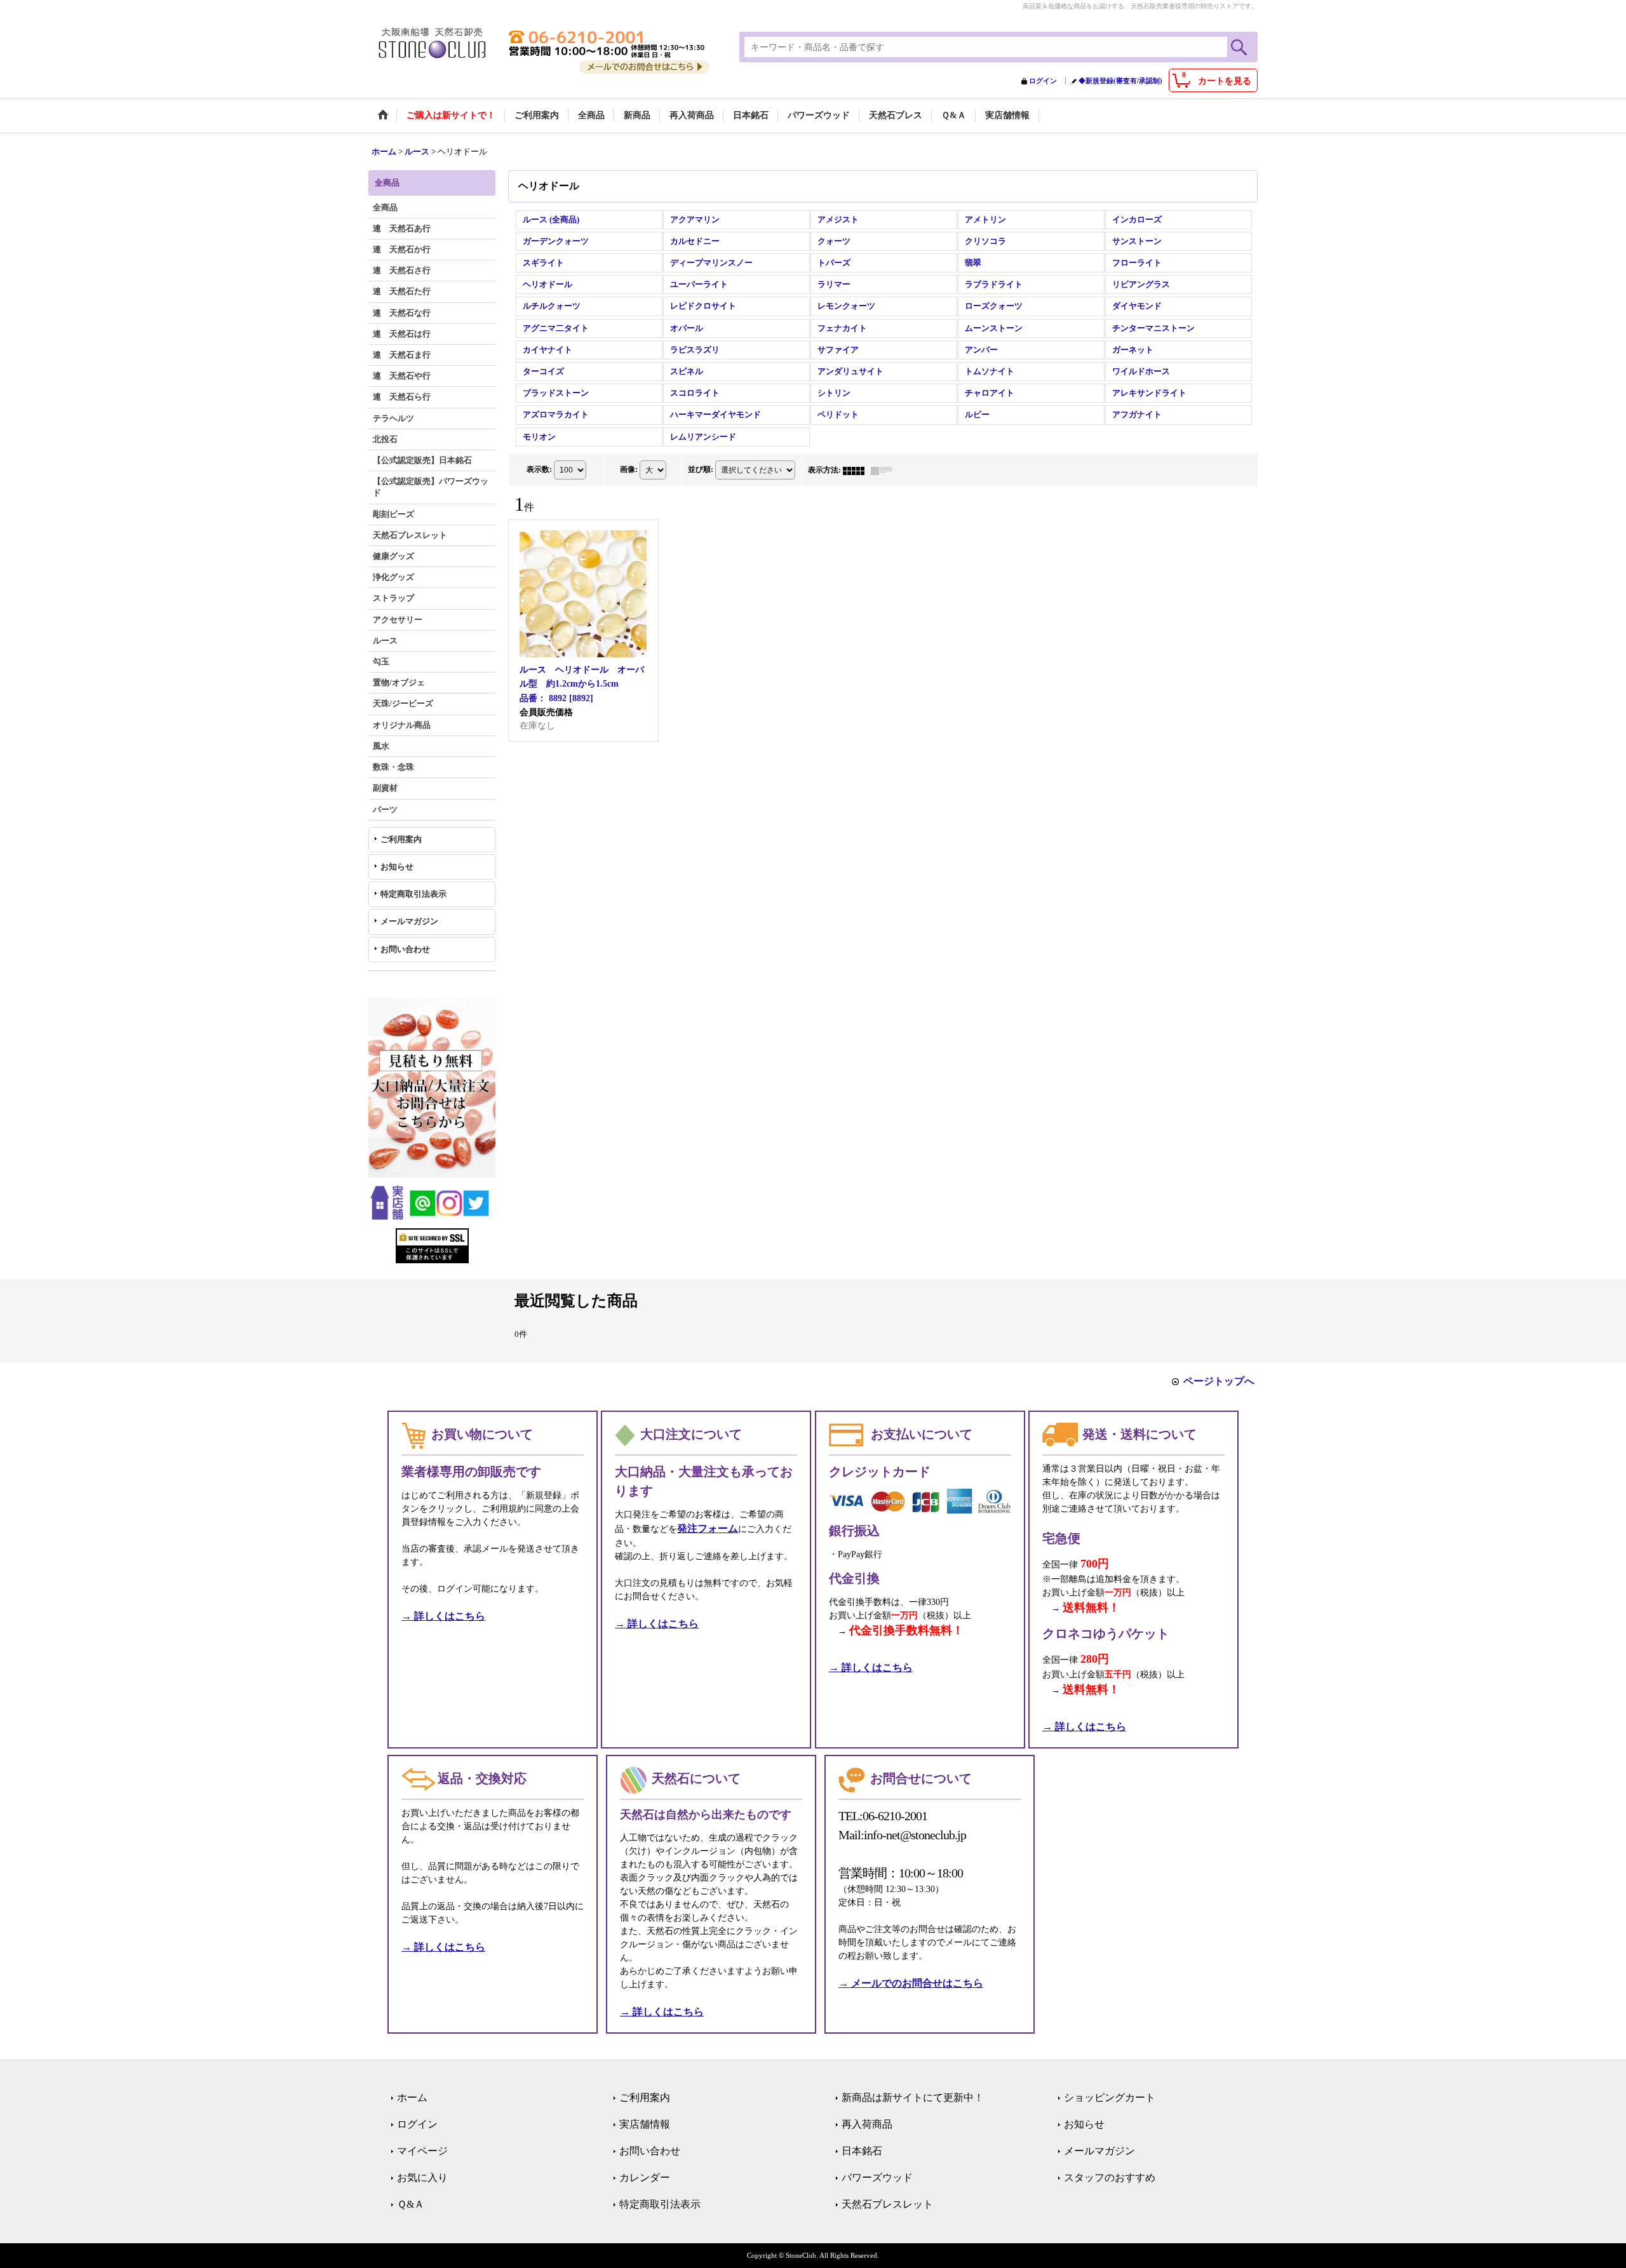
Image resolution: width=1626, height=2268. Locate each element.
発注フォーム (708, 1528)
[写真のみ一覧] (857, 470)
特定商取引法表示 (413, 894)
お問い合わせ (405, 949)
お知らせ (397, 867)
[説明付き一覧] (885, 470)
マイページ (422, 2151)
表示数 (539, 469)
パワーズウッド (877, 2177)
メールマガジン (409, 921)
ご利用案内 (401, 839)
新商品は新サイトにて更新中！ (913, 2097)
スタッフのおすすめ (1110, 2177)
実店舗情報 (645, 2124)
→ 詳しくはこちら (443, 1616)
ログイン (1043, 81)
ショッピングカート (1110, 2097)
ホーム (412, 2097)
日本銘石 (862, 2151)
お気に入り (422, 2177)
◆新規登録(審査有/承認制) (1120, 81)
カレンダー (645, 2177)
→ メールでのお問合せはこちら (911, 1983)
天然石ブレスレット (887, 2204)
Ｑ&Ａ (411, 2204)
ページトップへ (1219, 1381)
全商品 (385, 207)
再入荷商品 (867, 2124)
